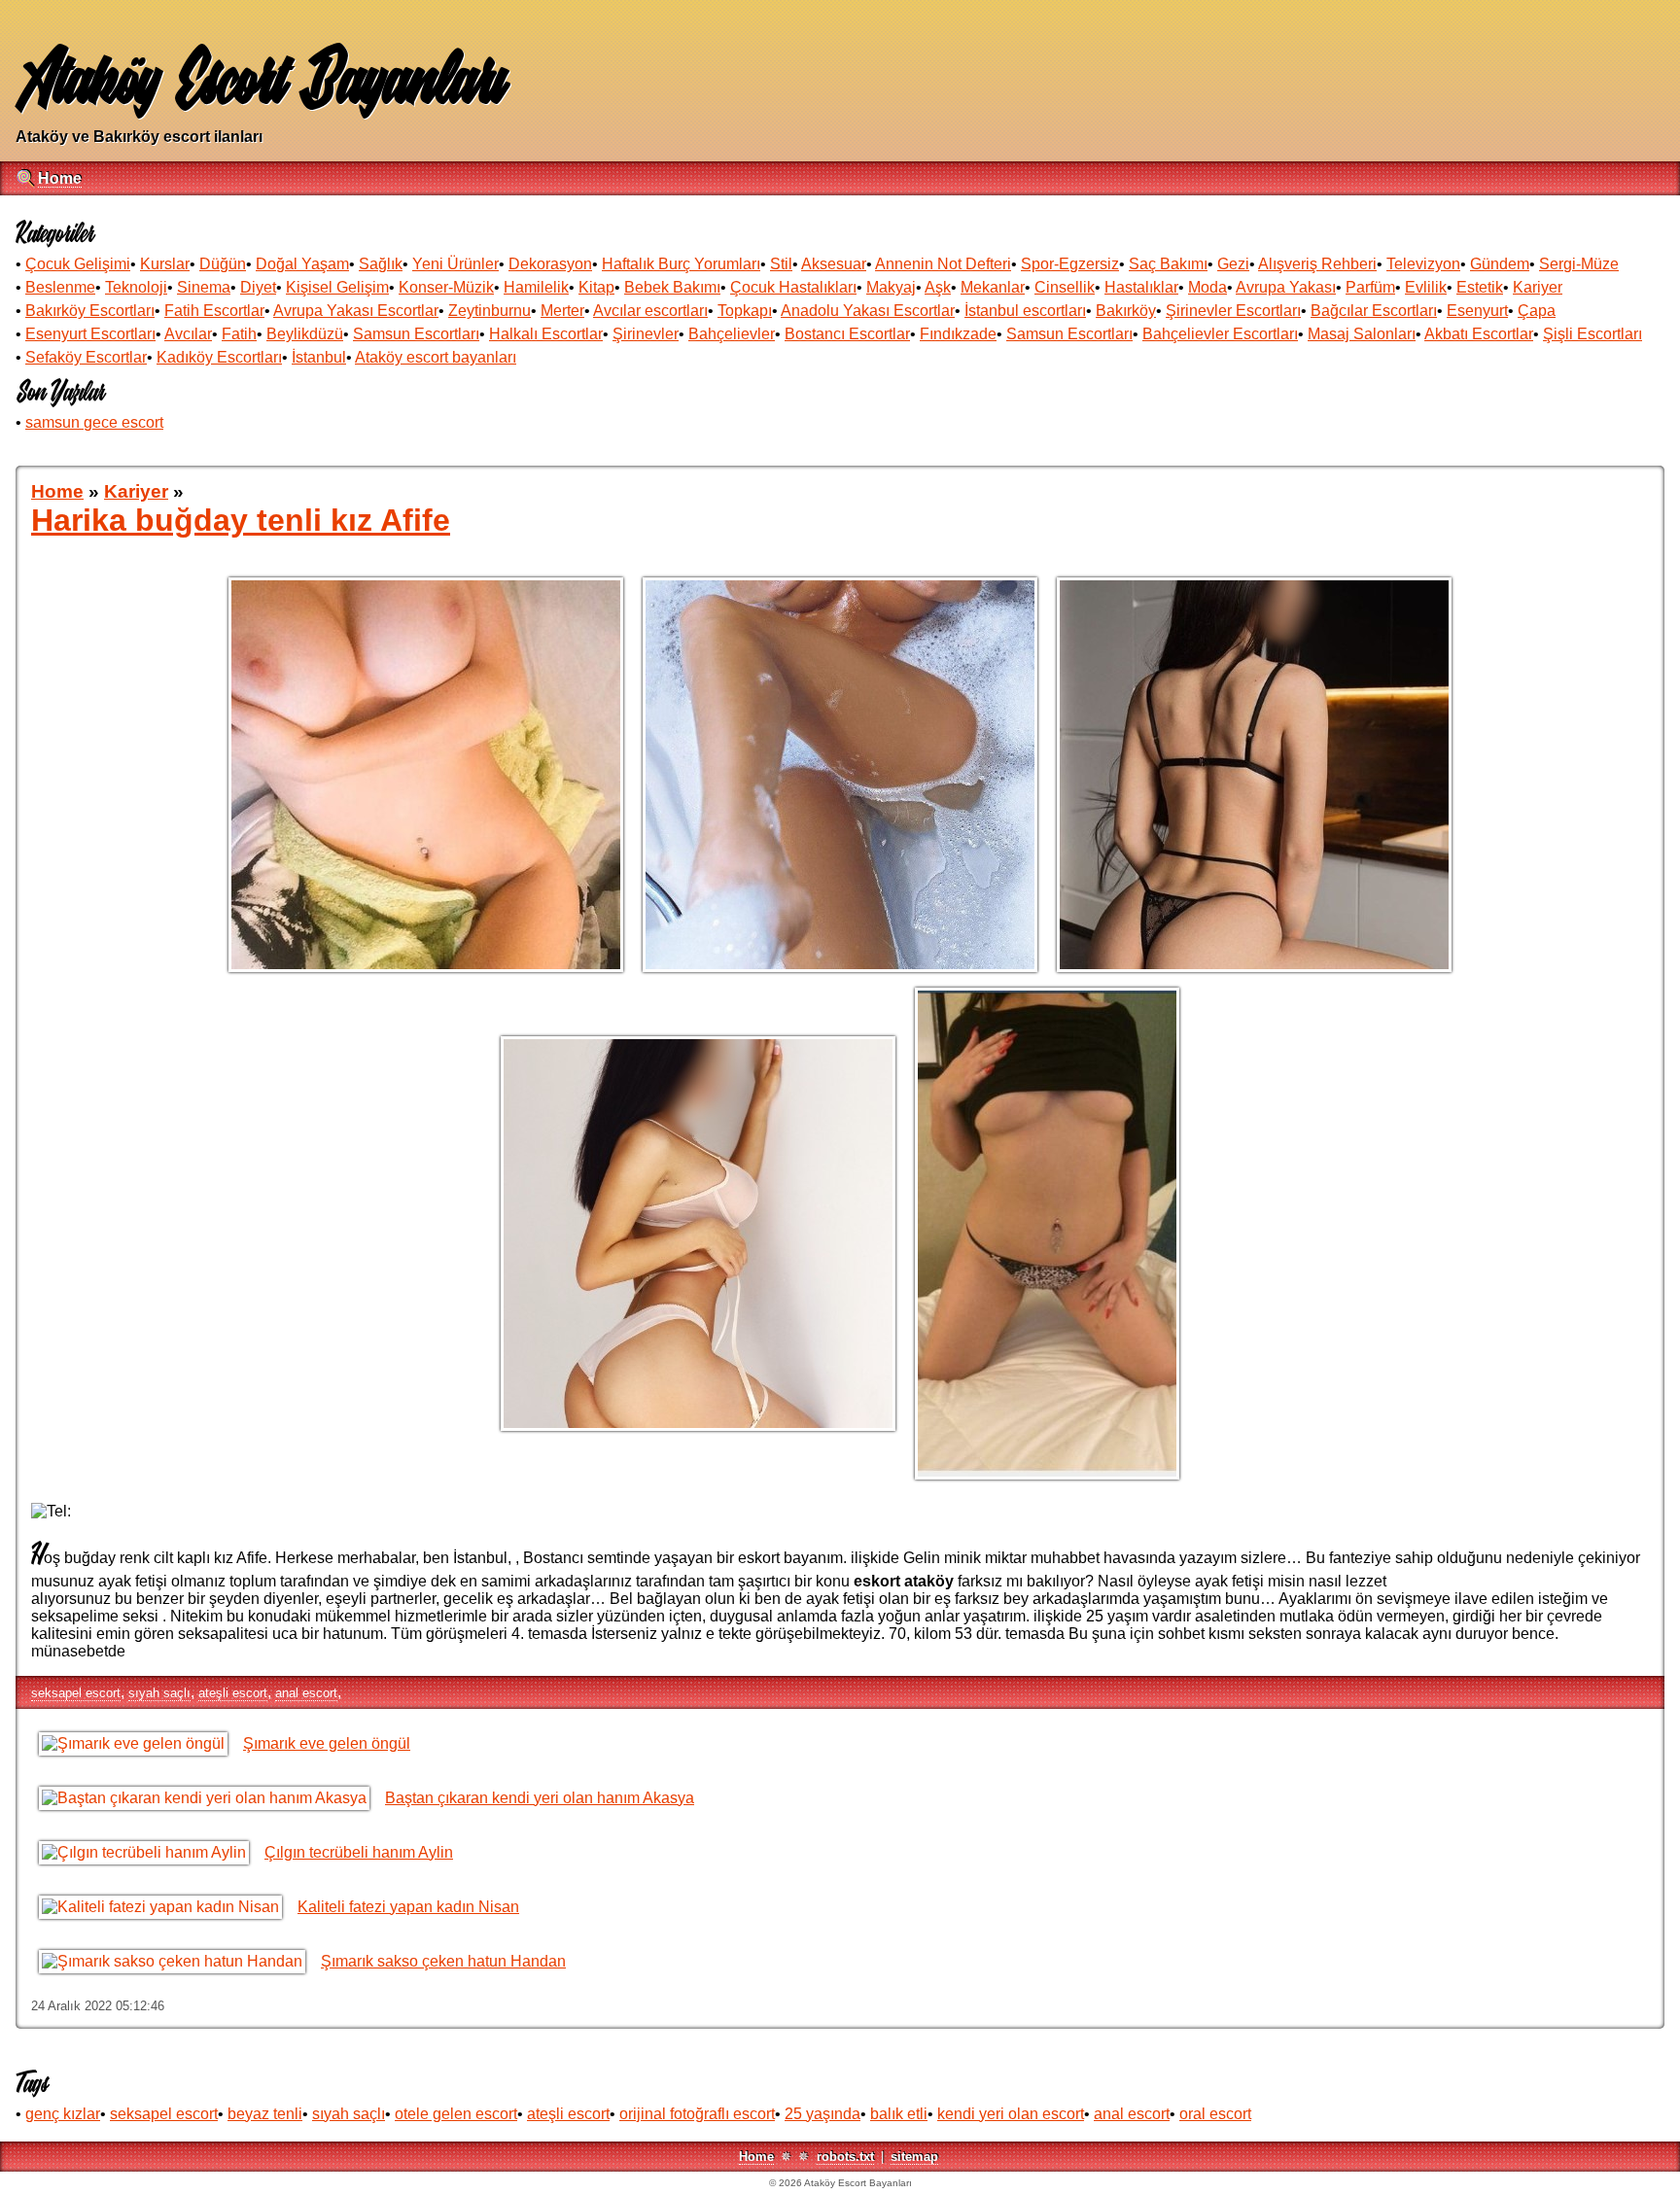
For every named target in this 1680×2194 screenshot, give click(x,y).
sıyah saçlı (159, 1693)
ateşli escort (233, 1693)
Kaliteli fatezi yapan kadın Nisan (408, 1907)
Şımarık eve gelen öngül (327, 1743)
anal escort (306, 1693)
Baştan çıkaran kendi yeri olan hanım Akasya (540, 1798)
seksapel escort (76, 1693)
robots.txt (845, 2157)
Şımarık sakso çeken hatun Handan (443, 1961)
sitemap (914, 2157)
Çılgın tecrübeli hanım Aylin (359, 1852)
